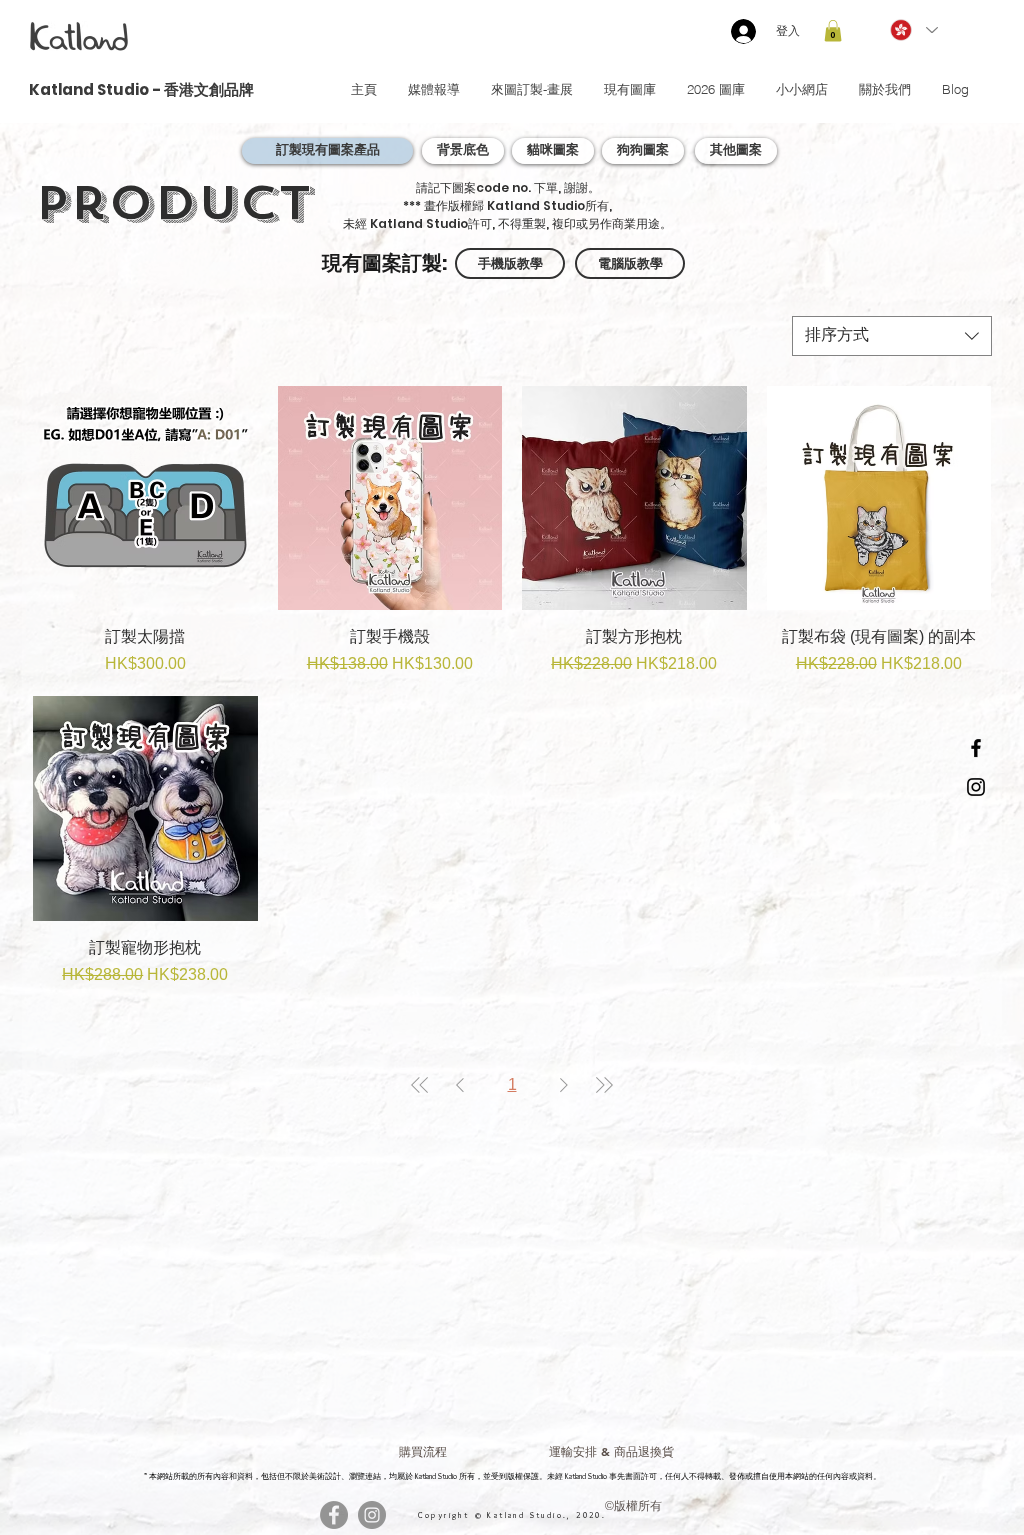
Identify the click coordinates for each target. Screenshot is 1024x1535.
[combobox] (892, 336)
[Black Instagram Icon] (976, 787)
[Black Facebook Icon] (976, 748)
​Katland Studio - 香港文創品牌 (141, 89)
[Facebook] (334, 1515)
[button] (833, 31)
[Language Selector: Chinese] (913, 30)
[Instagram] (372, 1515)
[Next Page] (564, 1085)
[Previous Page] (460, 1085)
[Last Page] (604, 1085)
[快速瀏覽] (145, 498)
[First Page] (420, 1085)
